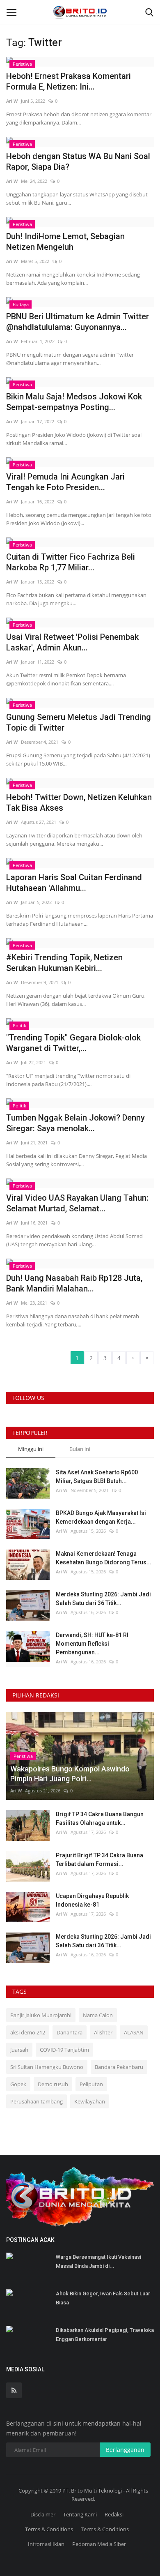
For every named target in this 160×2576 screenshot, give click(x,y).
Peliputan (91, 2084)
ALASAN (134, 2032)
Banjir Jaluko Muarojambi (41, 2015)
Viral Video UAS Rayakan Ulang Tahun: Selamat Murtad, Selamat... (77, 1203)
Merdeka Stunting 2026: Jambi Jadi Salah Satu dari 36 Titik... (103, 1599)
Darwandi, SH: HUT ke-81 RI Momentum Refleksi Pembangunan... (92, 1644)
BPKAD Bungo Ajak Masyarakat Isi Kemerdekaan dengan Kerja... (101, 1517)
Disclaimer (43, 2514)
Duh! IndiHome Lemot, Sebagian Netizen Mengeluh (65, 242)
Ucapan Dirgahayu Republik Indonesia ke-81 (92, 1900)
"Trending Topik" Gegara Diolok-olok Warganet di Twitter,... (73, 1043)
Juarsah (19, 2050)
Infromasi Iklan (46, 2544)
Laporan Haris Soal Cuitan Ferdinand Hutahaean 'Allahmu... (74, 883)
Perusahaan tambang (37, 2101)
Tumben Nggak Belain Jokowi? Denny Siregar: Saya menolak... (75, 1123)
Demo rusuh (53, 2084)
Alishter (103, 2032)
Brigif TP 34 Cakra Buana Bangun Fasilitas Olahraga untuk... (100, 1818)
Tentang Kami (80, 2514)
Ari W (12, 101)
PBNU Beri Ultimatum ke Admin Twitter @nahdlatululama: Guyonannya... (78, 322)
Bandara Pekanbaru (119, 2067)
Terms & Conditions (49, 2529)
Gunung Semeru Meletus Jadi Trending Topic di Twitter (79, 722)
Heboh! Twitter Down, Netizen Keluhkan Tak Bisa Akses (79, 803)
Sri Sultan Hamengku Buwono (47, 2067)
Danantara (70, 2032)
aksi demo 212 (28, 2032)
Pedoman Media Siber (99, 2544)
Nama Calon (98, 2015)
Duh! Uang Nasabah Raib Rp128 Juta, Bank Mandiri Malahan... (74, 1283)
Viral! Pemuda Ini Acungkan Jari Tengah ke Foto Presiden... (65, 482)
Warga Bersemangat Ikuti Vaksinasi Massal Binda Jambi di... (98, 2261)
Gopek (18, 2084)
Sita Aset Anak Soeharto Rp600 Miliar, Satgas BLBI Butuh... (97, 1477)
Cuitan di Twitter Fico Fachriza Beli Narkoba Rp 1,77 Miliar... (71, 562)
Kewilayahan (90, 2101)
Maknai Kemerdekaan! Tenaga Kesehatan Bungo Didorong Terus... (104, 1558)
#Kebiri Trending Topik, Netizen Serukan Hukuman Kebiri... (64, 963)
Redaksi (114, 2514)
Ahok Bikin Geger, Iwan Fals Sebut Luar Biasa (103, 2298)
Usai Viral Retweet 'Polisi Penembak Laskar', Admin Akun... (72, 642)
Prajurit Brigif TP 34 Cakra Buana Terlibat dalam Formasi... (99, 1860)
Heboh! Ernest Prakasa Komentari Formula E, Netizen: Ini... (69, 81)
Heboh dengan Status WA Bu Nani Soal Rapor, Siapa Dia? (78, 161)
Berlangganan (125, 2450)
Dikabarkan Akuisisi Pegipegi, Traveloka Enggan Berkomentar (105, 2335)
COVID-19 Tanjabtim (64, 2050)
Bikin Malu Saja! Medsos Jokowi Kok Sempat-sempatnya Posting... (74, 402)
